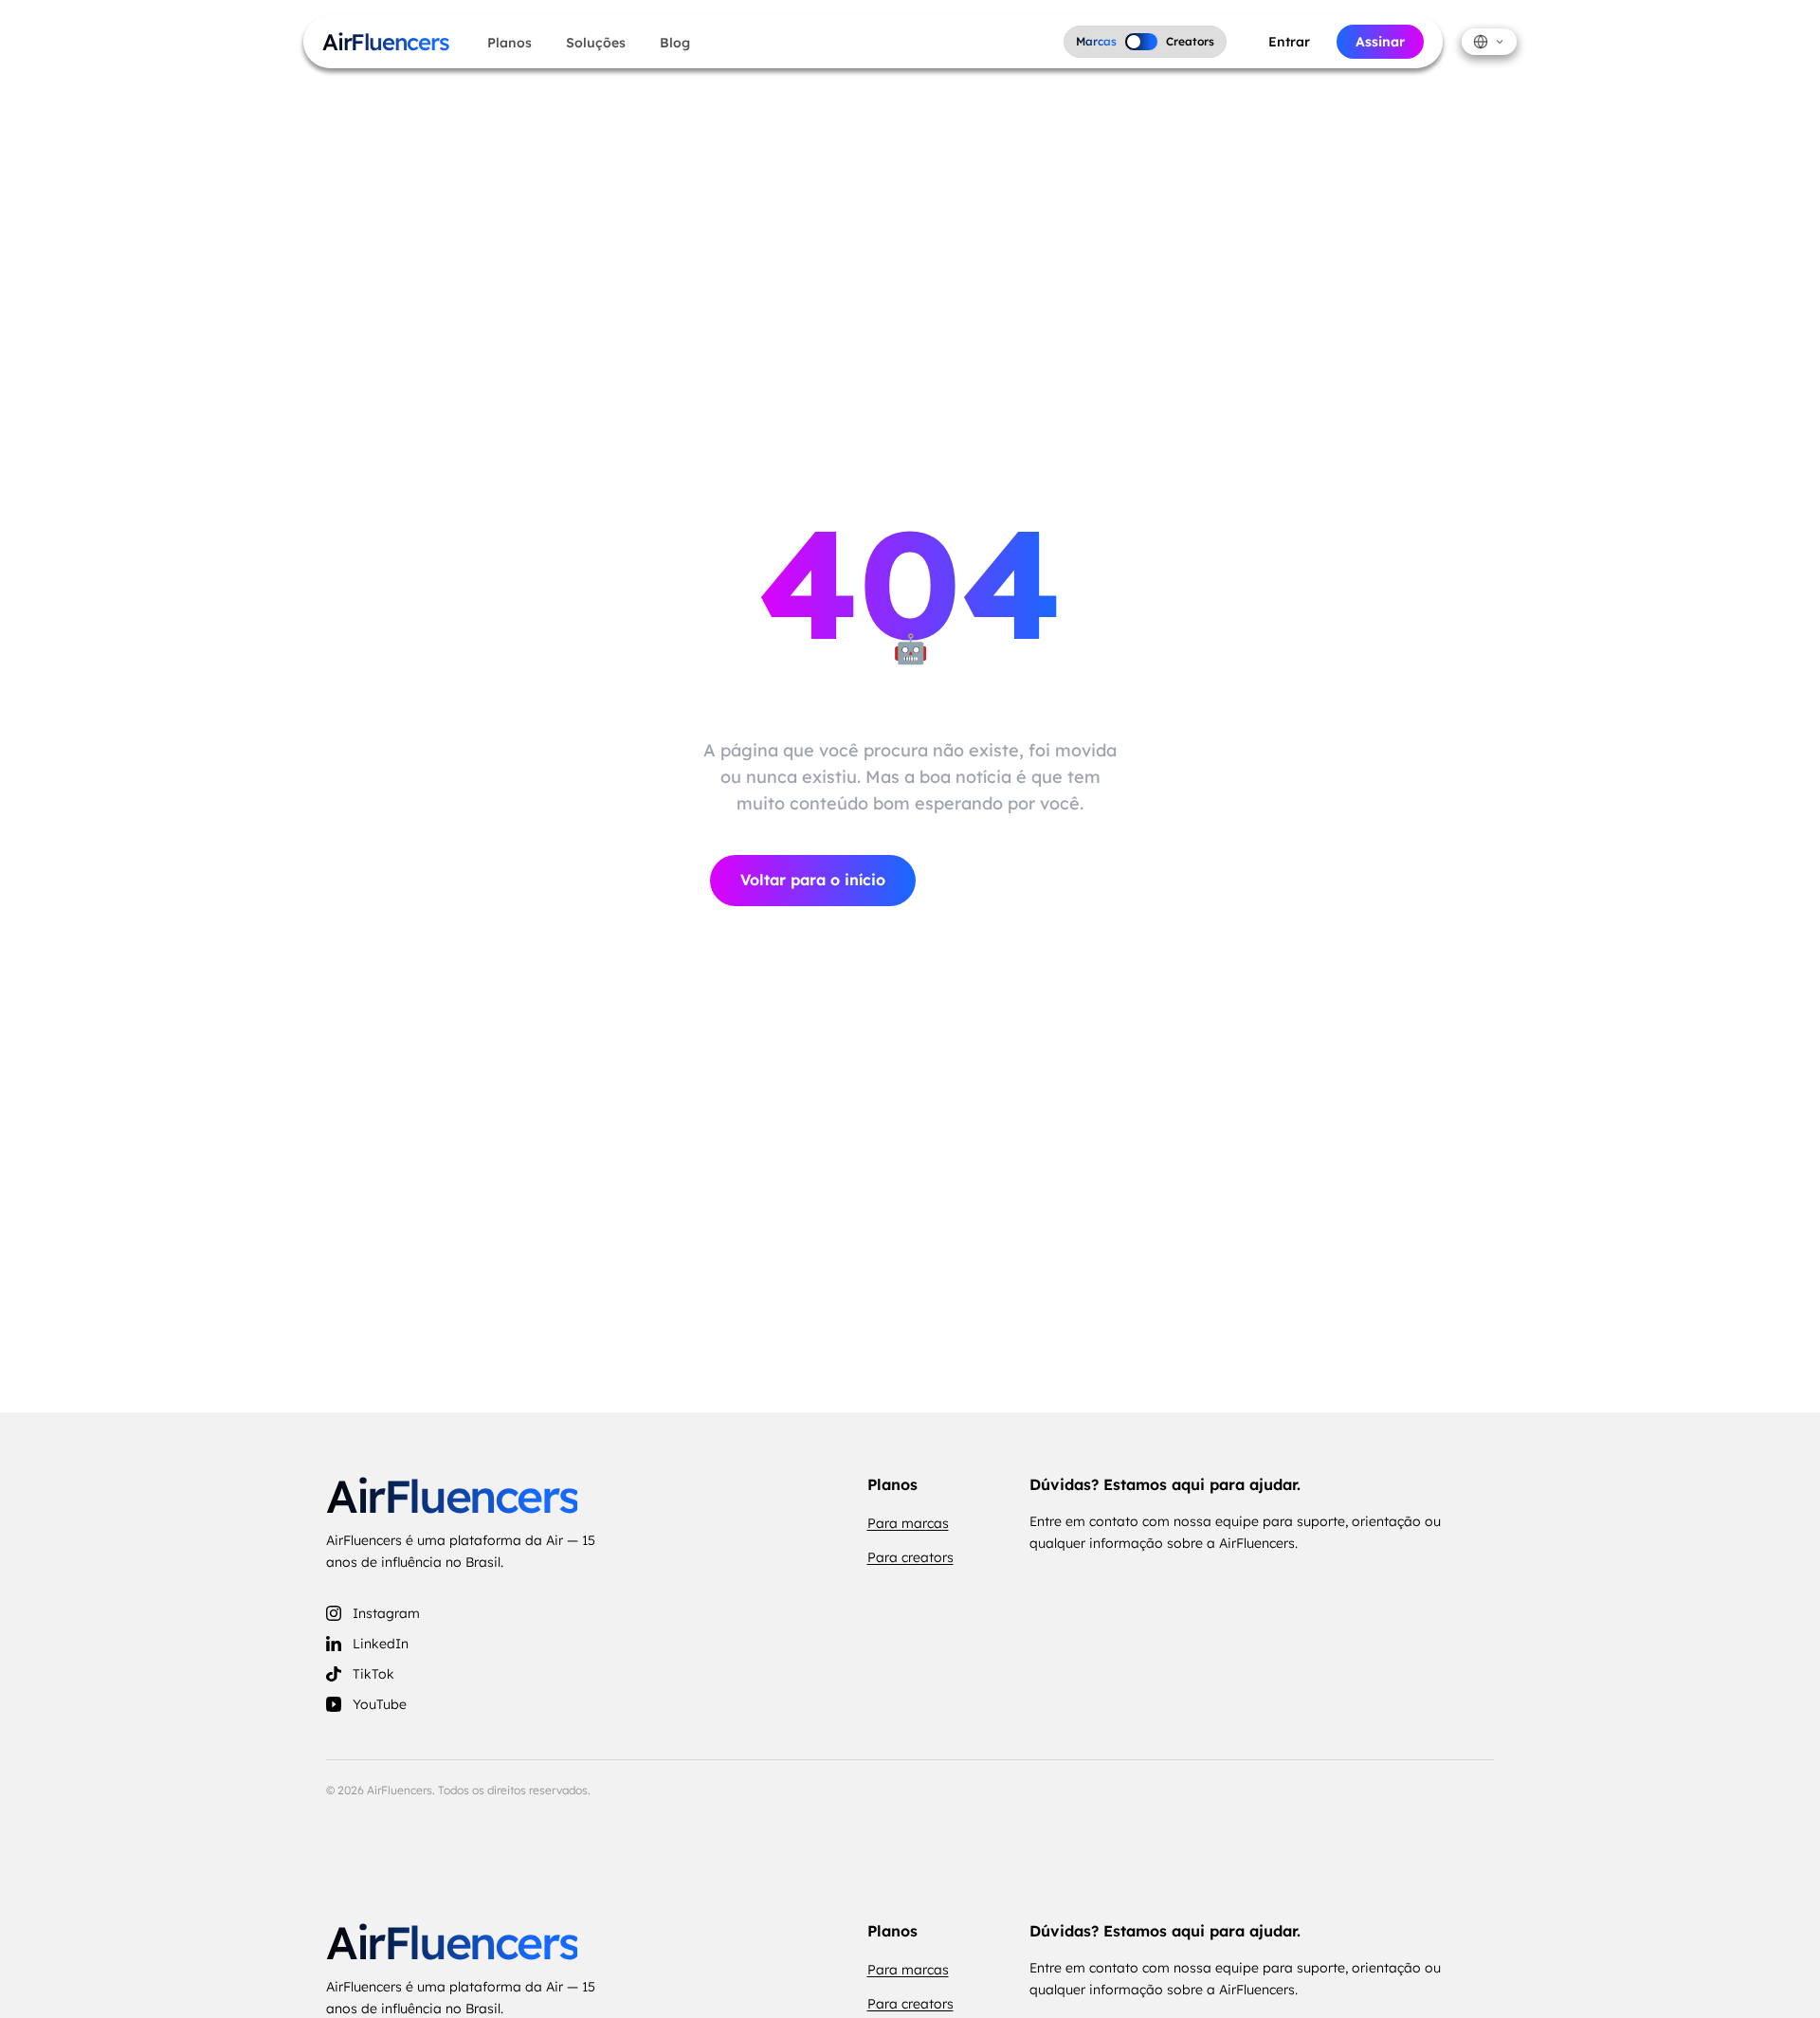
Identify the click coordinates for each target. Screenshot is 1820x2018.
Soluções (596, 43)
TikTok (373, 1674)
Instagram (386, 1613)
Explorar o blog (1021, 881)
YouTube (380, 1704)
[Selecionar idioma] (1489, 42)
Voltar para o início (813, 880)
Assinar (1380, 42)
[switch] (1141, 42)
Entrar (1289, 42)
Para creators (910, 1557)
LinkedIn (381, 1644)
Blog (675, 43)
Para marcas (908, 1523)
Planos (510, 43)
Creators (1190, 41)
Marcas (1096, 41)
